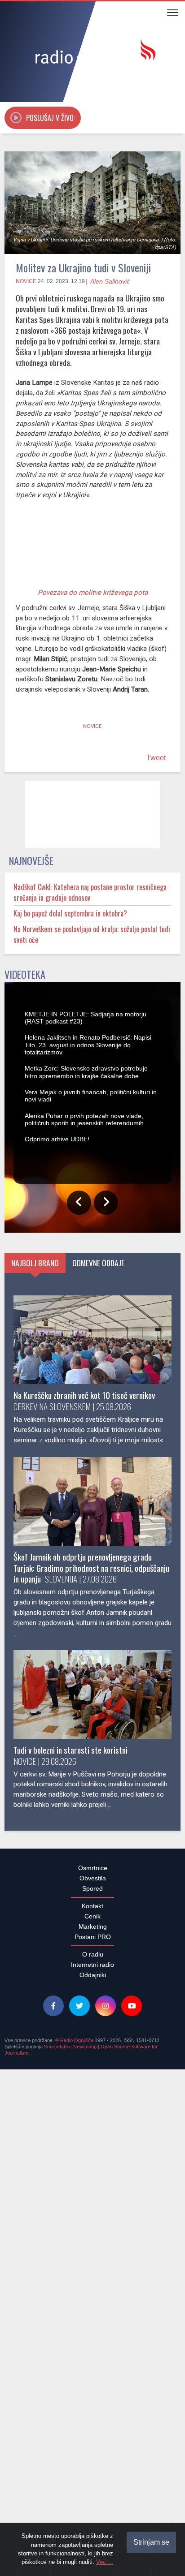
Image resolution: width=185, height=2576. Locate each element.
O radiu (93, 2487)
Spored (92, 2421)
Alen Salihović (110, 281)
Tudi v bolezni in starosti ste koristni (70, 2283)
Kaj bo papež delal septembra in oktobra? (70, 1003)
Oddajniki (93, 2508)
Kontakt (92, 2439)
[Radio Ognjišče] (92, 53)
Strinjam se (151, 2542)
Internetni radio (92, 2498)
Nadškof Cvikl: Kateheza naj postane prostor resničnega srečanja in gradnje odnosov (90, 982)
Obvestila (93, 2411)
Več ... (105, 2562)
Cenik (92, 2449)
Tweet (156, 802)
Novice (26, 281)
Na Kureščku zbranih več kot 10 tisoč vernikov (84, 1928)
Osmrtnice (93, 2401)
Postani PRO (93, 2470)
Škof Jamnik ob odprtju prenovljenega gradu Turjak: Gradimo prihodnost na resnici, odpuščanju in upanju (91, 2101)
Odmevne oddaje (98, 1796)
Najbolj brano (35, 1796)
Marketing (93, 2460)
